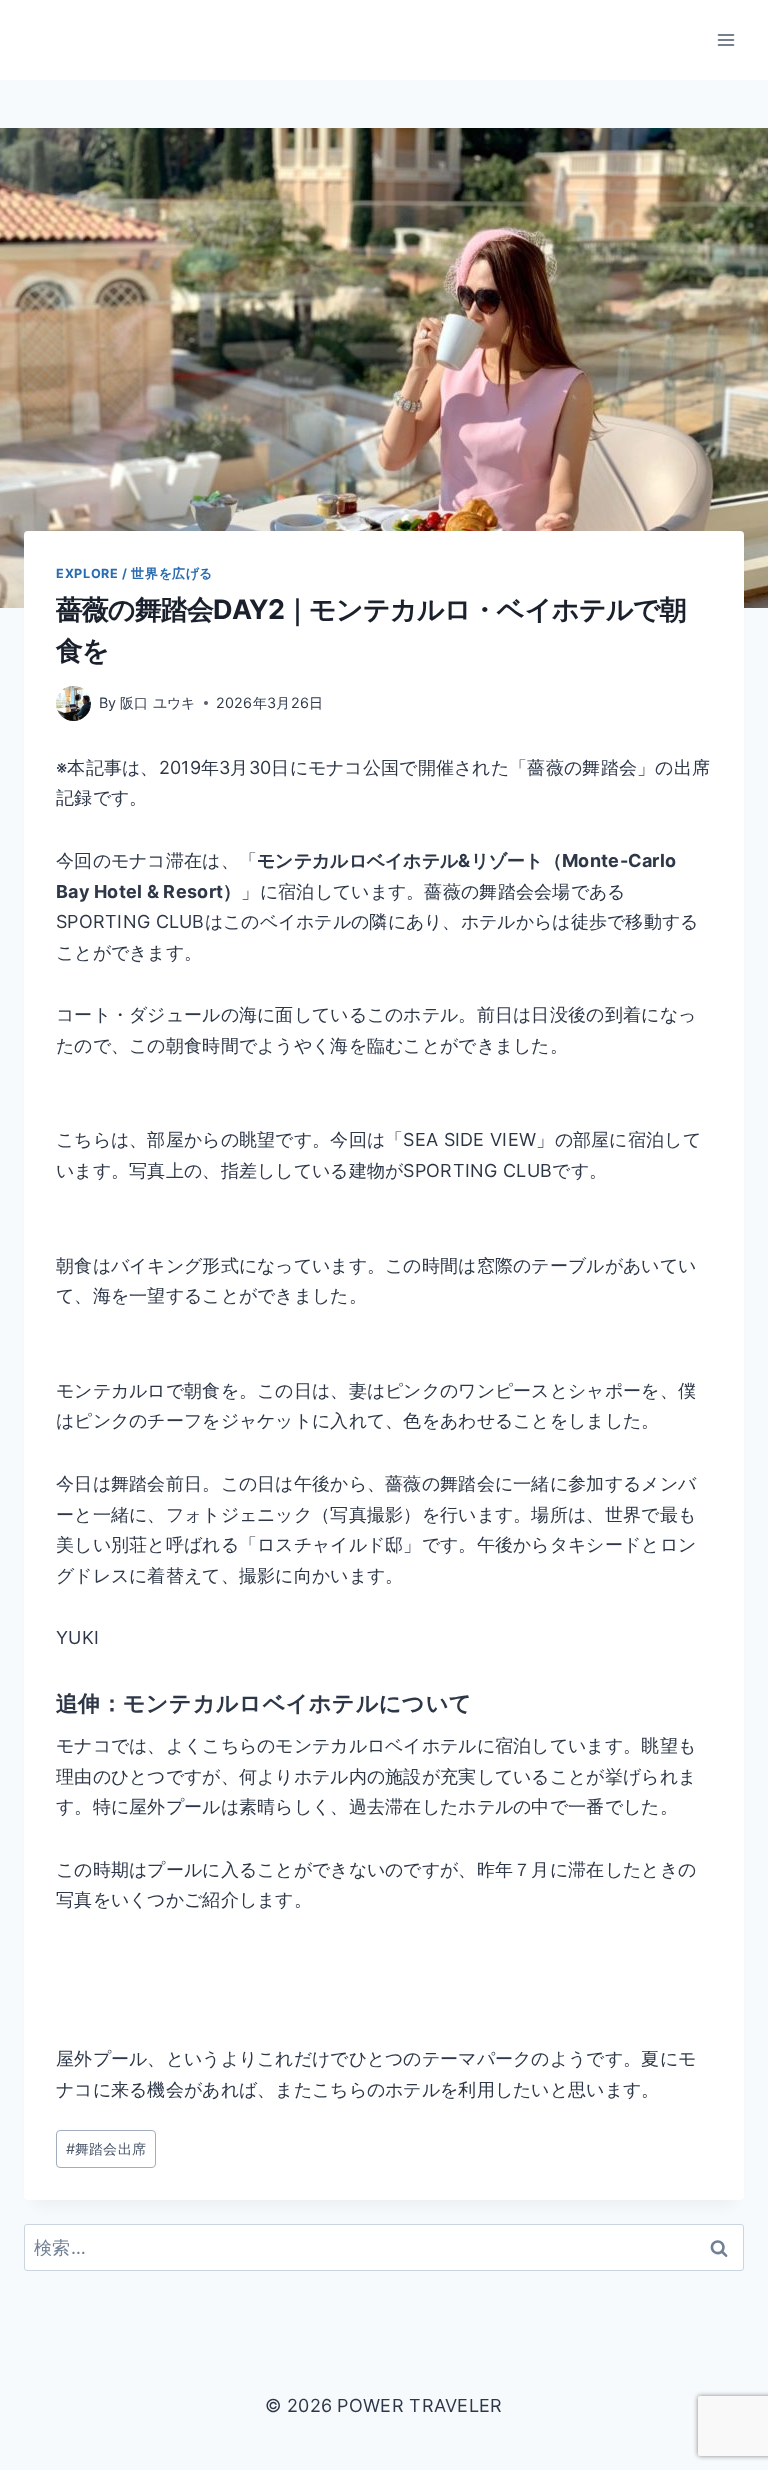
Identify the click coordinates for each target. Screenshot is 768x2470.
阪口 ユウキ (158, 702)
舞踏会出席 (106, 2148)
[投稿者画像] (73, 703)
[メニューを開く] (725, 39)
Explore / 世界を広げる (134, 573)
